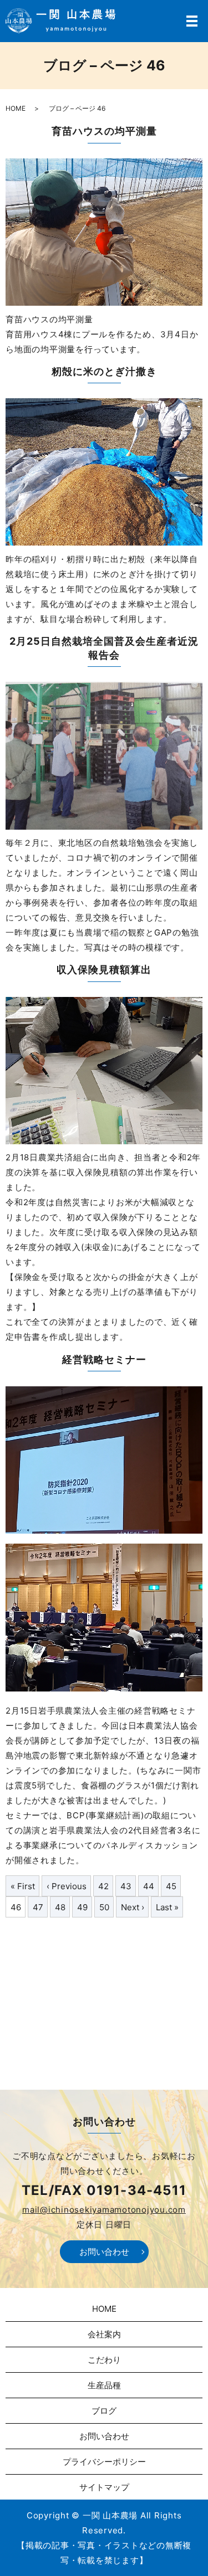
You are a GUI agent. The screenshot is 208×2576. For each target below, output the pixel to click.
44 (149, 1886)
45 (171, 1886)
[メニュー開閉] (192, 21)
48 (60, 1907)
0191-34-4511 (136, 2190)
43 (126, 1886)
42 (103, 1886)
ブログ (104, 2411)
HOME (16, 108)
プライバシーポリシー (104, 2462)
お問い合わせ (104, 2252)
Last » (167, 1907)
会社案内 (104, 2334)
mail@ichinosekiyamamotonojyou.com (104, 2210)
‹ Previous (67, 1886)
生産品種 (104, 2385)
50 (104, 1907)
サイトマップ (104, 2487)
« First (23, 1886)
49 (82, 1907)
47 (38, 1907)
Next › (133, 1907)
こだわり (104, 2360)
